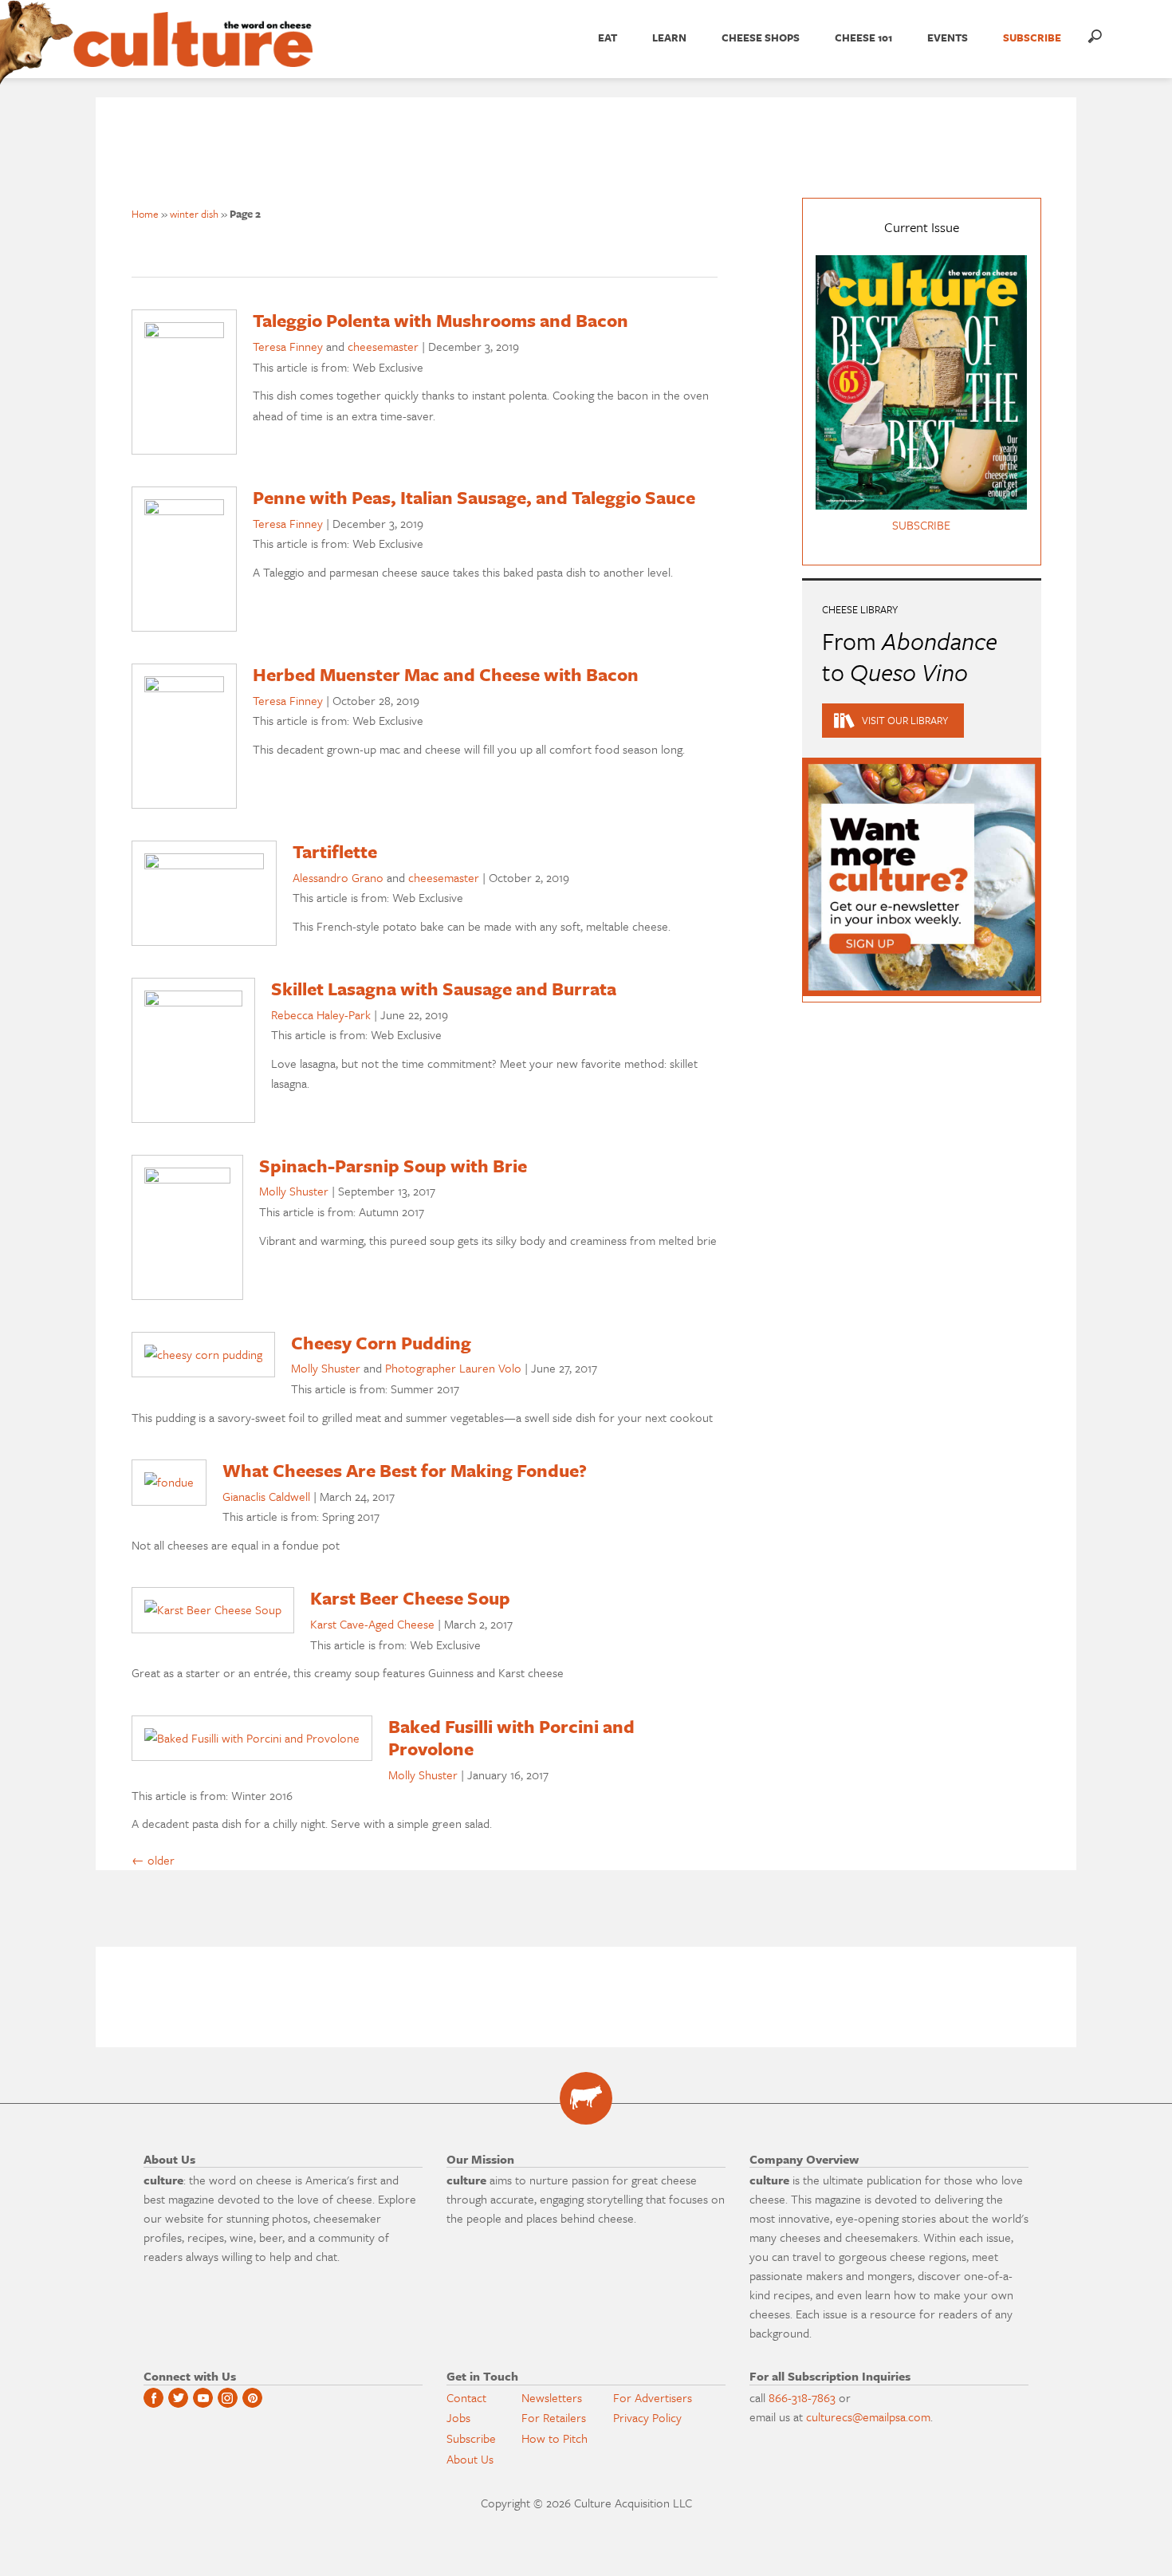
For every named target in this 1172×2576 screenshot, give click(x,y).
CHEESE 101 (863, 37)
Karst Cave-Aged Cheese (372, 1624)
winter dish (194, 214)
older (153, 1860)
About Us (470, 2459)
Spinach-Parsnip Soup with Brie (393, 1166)
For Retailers (554, 2417)
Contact (466, 2397)
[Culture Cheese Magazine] (586, 2098)
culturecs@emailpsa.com (868, 2416)
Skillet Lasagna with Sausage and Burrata (444, 989)
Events (948, 37)
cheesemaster (383, 346)
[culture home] (193, 53)
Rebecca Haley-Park (321, 1014)
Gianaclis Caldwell (266, 1496)
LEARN (669, 37)
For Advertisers (653, 2397)
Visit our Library (905, 720)
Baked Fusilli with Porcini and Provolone (511, 1738)
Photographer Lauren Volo (453, 1368)
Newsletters (552, 2397)
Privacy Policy (647, 2417)
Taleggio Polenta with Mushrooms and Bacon (440, 320)
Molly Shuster (294, 1191)
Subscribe (471, 2438)
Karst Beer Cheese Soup (410, 1598)
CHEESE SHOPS (761, 37)
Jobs (458, 2417)
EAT (608, 37)
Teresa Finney (288, 346)
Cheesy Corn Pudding (381, 1343)
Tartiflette (335, 851)
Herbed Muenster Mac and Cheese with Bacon (446, 674)
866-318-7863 (802, 2397)
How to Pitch (555, 2438)
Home (145, 214)
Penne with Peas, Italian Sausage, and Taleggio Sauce (474, 497)
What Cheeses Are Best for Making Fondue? (405, 1470)
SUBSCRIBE (1032, 37)
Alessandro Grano (338, 877)
